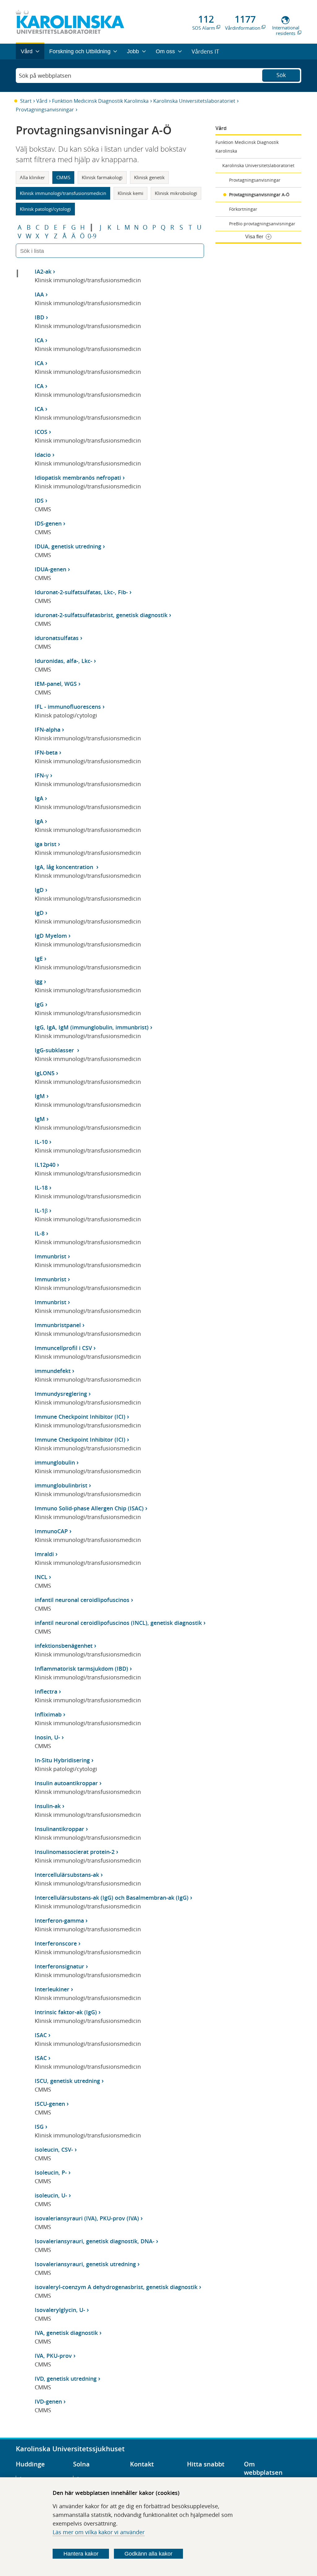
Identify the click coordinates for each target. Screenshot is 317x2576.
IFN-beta (46, 752)
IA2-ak (43, 271)
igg (39, 981)
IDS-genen (48, 523)
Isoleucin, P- (51, 2172)
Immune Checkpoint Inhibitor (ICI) (80, 1417)
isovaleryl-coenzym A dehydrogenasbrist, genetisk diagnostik (116, 2287)
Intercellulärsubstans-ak (67, 1875)
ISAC (41, 2035)
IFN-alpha (48, 730)
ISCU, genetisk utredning (67, 2081)
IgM (40, 1096)
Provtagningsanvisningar (45, 110)
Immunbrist (50, 1256)
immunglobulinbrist (61, 1485)
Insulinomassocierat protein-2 (75, 1852)
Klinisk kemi (130, 193)
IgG (39, 1004)
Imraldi (44, 1554)
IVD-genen (48, 2401)
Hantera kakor (81, 2554)
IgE (39, 959)
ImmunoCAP (51, 1531)
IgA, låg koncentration (65, 867)
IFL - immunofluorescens (68, 707)
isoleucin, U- (51, 2195)
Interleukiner (52, 1989)
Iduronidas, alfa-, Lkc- (63, 661)
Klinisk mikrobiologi (176, 193)
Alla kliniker (32, 177)
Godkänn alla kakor (148, 2554)
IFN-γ (42, 775)
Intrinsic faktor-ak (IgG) (66, 2012)
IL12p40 (45, 1165)
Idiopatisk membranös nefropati (78, 478)
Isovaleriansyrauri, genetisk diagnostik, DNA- (95, 2241)
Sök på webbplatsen (45, 76)
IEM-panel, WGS (56, 684)
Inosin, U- (47, 1737)
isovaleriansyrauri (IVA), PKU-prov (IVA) (87, 2218)
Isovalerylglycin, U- (60, 2310)
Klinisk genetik (149, 177)
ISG (39, 2127)
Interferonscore (56, 1943)
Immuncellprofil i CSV (63, 1348)
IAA (39, 294)
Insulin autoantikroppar (66, 1783)
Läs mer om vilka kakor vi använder (99, 2532)
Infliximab (48, 1714)
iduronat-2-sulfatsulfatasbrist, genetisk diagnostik (101, 615)
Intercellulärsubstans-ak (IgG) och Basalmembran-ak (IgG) (112, 1898)
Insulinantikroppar (59, 1829)
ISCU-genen (50, 2104)
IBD (39, 317)
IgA (39, 798)
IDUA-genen (50, 569)
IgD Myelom (51, 936)
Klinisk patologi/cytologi (45, 209)
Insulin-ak (48, 1806)
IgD (39, 890)
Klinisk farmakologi (102, 177)
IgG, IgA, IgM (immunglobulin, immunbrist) (92, 1027)
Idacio (43, 455)
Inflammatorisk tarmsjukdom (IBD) (81, 1669)
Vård (42, 101)
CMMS (63, 177)
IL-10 (41, 1142)
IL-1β (41, 1210)
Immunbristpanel (58, 1325)
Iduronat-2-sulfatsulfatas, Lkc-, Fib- (81, 592)
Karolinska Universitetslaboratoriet (194, 101)
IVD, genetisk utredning (66, 2379)
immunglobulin (55, 1462)
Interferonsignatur (59, 1966)
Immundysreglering (61, 1394)
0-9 (92, 236)
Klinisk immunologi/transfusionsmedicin (63, 193)
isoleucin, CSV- (54, 2150)
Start (26, 101)
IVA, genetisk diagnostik (66, 2333)
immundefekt (53, 1371)
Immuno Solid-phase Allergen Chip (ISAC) (89, 1508)
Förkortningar (243, 209)
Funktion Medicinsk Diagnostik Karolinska (100, 101)
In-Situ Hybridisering (62, 1760)
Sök (281, 75)
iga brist (46, 844)
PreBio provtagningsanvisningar (262, 224)
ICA (39, 340)
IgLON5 (45, 1073)
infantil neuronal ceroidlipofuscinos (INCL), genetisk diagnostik (118, 1623)
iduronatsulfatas (57, 638)
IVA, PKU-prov (53, 2356)
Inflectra (46, 1691)
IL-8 (40, 1233)
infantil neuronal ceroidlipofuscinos (82, 1600)
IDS (39, 500)
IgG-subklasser (55, 1050)
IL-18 (41, 1188)
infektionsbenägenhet (64, 1646)
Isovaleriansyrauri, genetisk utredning (85, 2264)
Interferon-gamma (59, 1920)
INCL (41, 1577)
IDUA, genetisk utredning (68, 546)
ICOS (41, 432)
